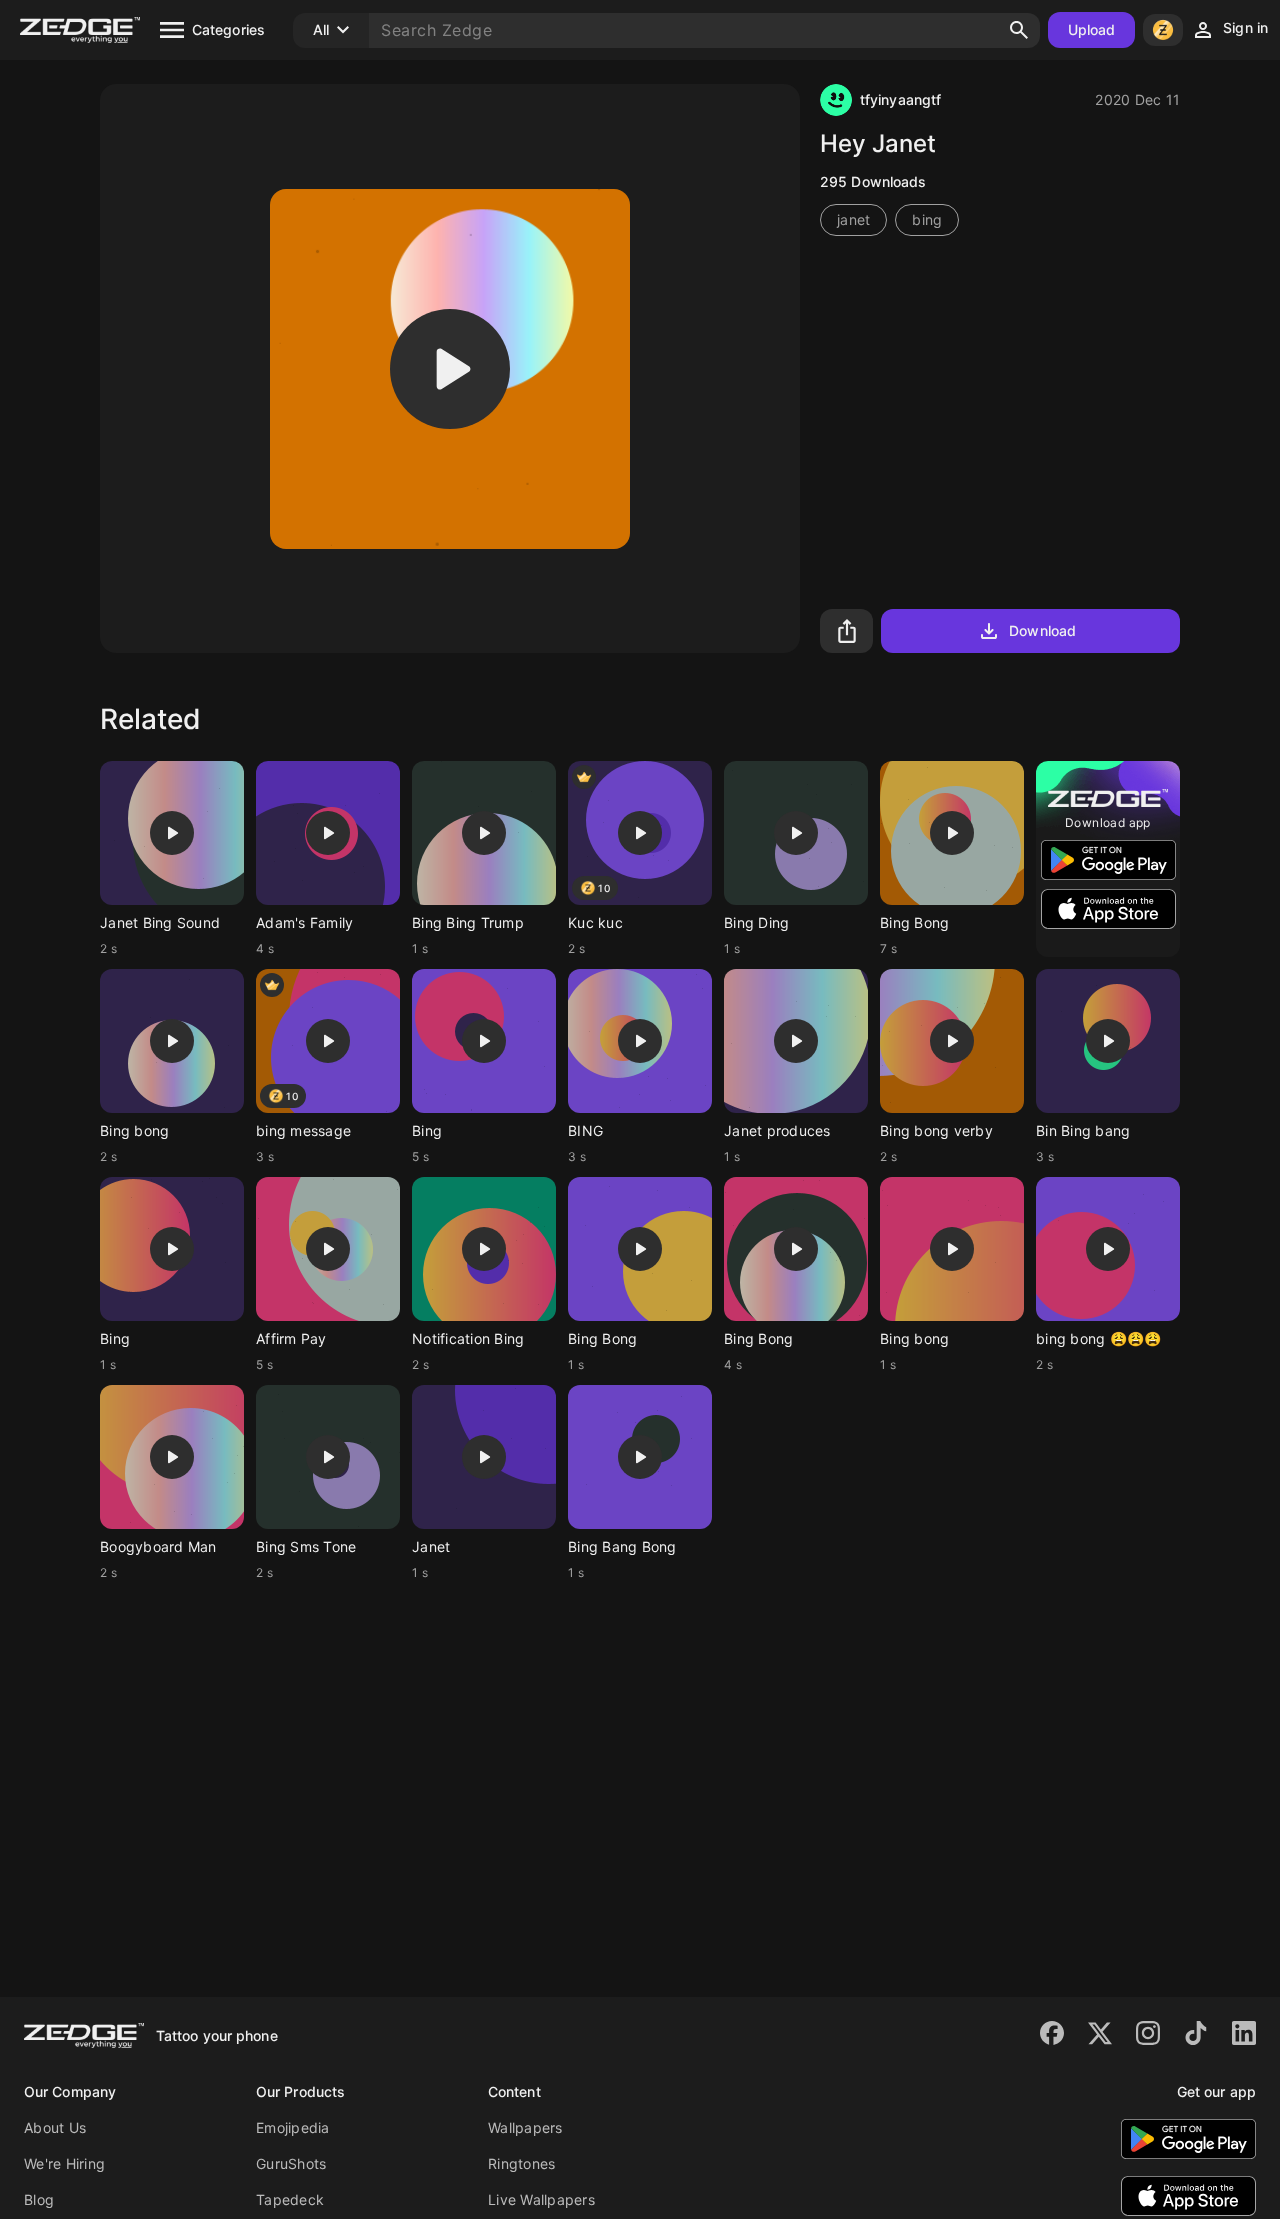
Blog (39, 2199)
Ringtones (521, 2163)
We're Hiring (64, 2163)
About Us (55, 2127)
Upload (1092, 29)
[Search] (1019, 30)
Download (1042, 630)
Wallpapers (525, 2127)
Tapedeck (290, 2199)
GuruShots (291, 2163)
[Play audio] (450, 369)
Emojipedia (293, 2127)
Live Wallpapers (541, 2199)
